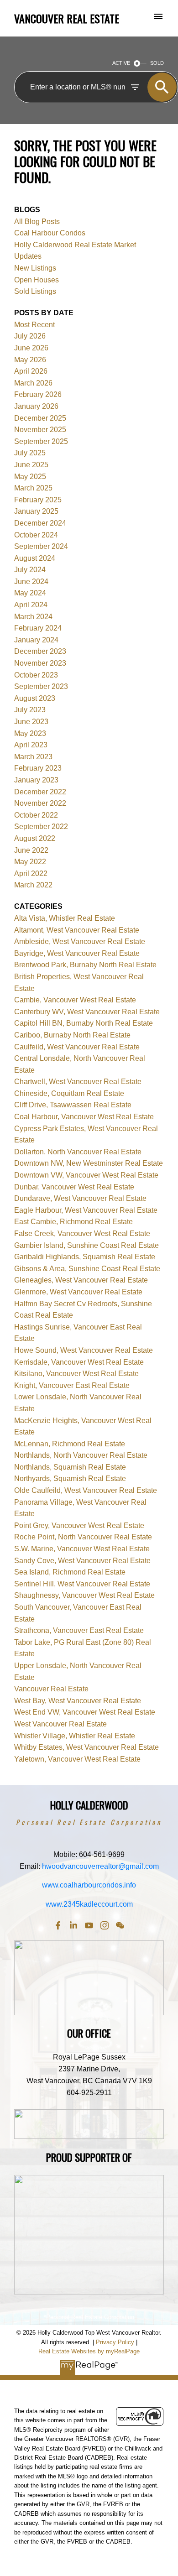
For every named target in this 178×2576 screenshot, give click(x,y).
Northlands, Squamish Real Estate (70, 1467)
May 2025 (30, 477)
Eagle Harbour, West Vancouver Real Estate (86, 1210)
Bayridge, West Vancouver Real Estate (77, 953)
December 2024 (40, 523)
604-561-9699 (102, 1854)
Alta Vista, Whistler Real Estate (65, 918)
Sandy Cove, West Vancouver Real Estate (82, 1561)
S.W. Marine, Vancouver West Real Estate (82, 1549)
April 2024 (31, 605)
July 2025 (30, 453)
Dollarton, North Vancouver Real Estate (78, 1152)
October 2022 (36, 815)
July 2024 (30, 570)
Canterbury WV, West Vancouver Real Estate (87, 1012)
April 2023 (31, 745)
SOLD (157, 63)
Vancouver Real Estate (51, 1689)
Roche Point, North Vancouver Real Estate (83, 1537)
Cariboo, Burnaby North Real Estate (72, 1035)
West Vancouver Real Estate (60, 1724)
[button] (58, 1925)
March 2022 (33, 885)
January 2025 (36, 511)
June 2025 (31, 465)
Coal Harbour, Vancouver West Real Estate (84, 1117)
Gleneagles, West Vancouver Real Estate (81, 1280)
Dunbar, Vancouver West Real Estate (74, 1187)
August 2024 (35, 558)
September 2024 (41, 546)
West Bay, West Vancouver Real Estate (78, 1701)
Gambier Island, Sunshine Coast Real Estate (86, 1245)
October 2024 (36, 535)
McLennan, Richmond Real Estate (70, 1444)
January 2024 (36, 640)
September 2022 (41, 827)
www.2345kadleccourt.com (89, 1904)
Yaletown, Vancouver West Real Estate (77, 1759)
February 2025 (38, 500)
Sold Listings (35, 291)
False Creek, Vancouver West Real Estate (82, 1233)
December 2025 (40, 418)
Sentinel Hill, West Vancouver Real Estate (82, 1584)
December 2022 (40, 792)
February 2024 (38, 628)
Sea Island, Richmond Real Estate (70, 1572)
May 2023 (30, 733)
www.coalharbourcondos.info (89, 1885)
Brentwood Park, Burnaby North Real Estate (85, 965)
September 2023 (41, 686)
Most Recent (34, 325)
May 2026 (30, 360)
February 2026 (38, 394)
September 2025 (41, 441)
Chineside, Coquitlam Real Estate (69, 1093)
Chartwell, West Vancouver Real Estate (78, 1082)
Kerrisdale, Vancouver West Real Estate (79, 1362)
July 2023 (30, 710)
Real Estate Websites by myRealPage (89, 2351)
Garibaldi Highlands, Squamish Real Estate (85, 1257)
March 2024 (33, 617)
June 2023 (31, 722)
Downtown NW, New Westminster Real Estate (89, 1163)
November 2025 (40, 430)
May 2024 (30, 593)
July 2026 (30, 336)
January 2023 (36, 780)
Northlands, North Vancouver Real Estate (81, 1455)
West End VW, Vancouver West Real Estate (85, 1712)
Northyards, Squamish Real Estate (70, 1478)
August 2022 (35, 838)
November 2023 (40, 663)
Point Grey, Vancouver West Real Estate (79, 1525)
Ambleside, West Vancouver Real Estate (80, 941)
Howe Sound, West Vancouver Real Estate (84, 1350)
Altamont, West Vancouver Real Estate (77, 930)
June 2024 (31, 581)
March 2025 (33, 488)
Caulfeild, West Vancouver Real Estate (77, 1047)
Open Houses (37, 280)
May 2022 (30, 862)
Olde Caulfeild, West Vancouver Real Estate (86, 1490)
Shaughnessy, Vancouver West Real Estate (84, 1595)
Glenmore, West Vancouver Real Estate (78, 1292)
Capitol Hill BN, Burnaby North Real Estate (84, 1023)
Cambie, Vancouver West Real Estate (75, 1000)
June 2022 (31, 850)
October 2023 (36, 675)
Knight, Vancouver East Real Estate (72, 1385)
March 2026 (33, 383)
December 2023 (40, 651)
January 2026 (36, 406)
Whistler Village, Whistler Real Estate (75, 1736)
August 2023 (35, 698)
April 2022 (31, 873)
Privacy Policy (115, 2342)
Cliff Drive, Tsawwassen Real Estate (73, 1105)
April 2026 (31, 371)
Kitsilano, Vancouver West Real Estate (76, 1374)
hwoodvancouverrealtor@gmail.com (100, 1866)
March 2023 (33, 757)
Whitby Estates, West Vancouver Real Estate (86, 1747)
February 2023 (38, 768)
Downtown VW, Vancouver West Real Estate (86, 1175)
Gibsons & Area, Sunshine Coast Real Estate (87, 1269)
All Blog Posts (37, 222)
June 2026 (31, 348)
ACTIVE (121, 63)
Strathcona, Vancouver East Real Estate (79, 1630)
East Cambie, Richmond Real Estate (73, 1222)
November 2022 (40, 803)
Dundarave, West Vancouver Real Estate (80, 1198)
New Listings (35, 268)
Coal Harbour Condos (50, 233)
